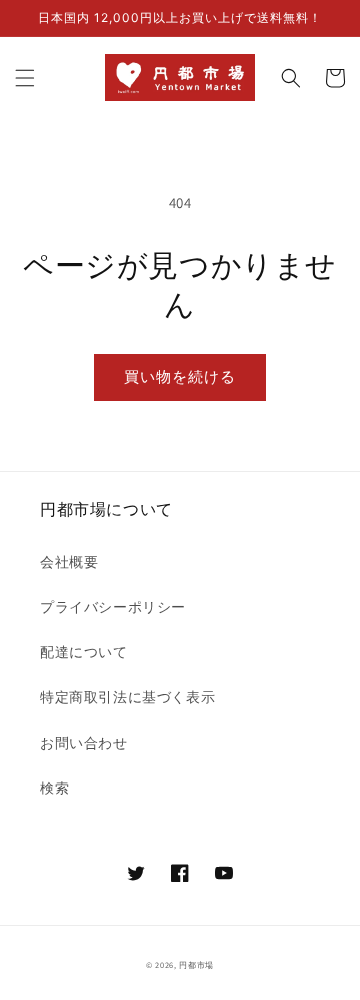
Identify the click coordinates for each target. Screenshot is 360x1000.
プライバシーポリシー (113, 607)
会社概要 (69, 562)
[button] (25, 78)
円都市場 (196, 964)
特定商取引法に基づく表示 (127, 697)
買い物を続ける (180, 376)
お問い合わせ (84, 743)
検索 (54, 788)
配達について (84, 652)
